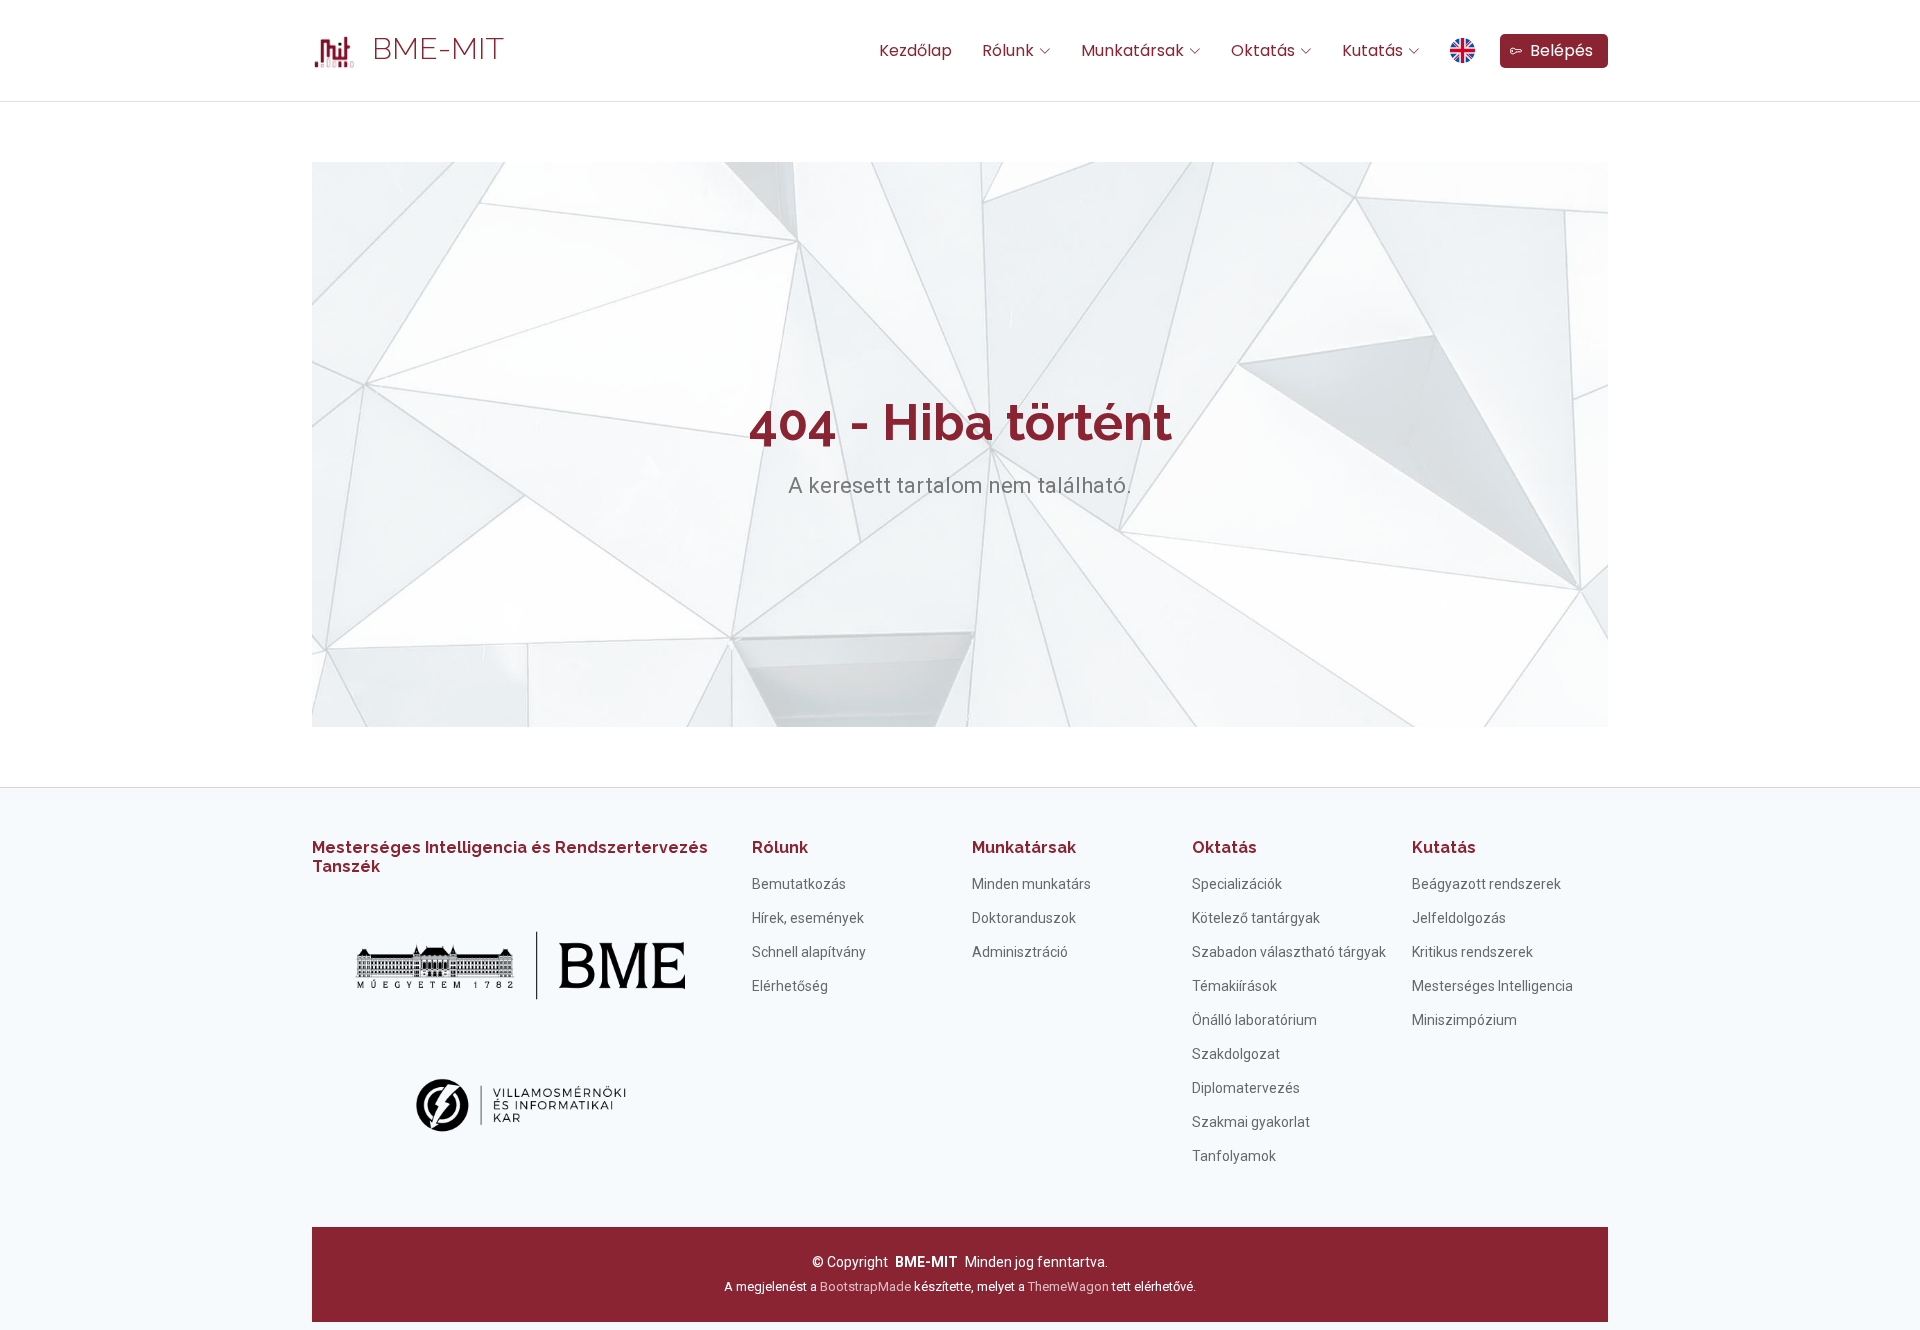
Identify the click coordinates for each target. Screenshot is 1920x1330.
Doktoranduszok (1024, 918)
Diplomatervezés (1246, 1088)
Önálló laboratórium (1254, 1020)
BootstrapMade (865, 1286)
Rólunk (780, 847)
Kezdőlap (915, 50)
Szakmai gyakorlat (1251, 1122)
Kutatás (1444, 847)
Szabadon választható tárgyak (1289, 952)
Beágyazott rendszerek (1486, 884)
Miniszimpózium (1464, 1020)
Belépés (1557, 50)
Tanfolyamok (1234, 1156)
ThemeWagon (1070, 1286)
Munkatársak (1024, 847)
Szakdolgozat (1236, 1054)
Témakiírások (1234, 986)
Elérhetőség (790, 986)
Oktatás (1224, 847)
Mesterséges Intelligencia (1492, 986)
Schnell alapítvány (809, 952)
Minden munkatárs (1031, 884)
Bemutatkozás (799, 884)
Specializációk (1237, 884)
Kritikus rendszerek (1472, 952)
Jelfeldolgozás (1459, 918)
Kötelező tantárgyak (1256, 918)
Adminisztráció (1020, 952)
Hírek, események (808, 918)
